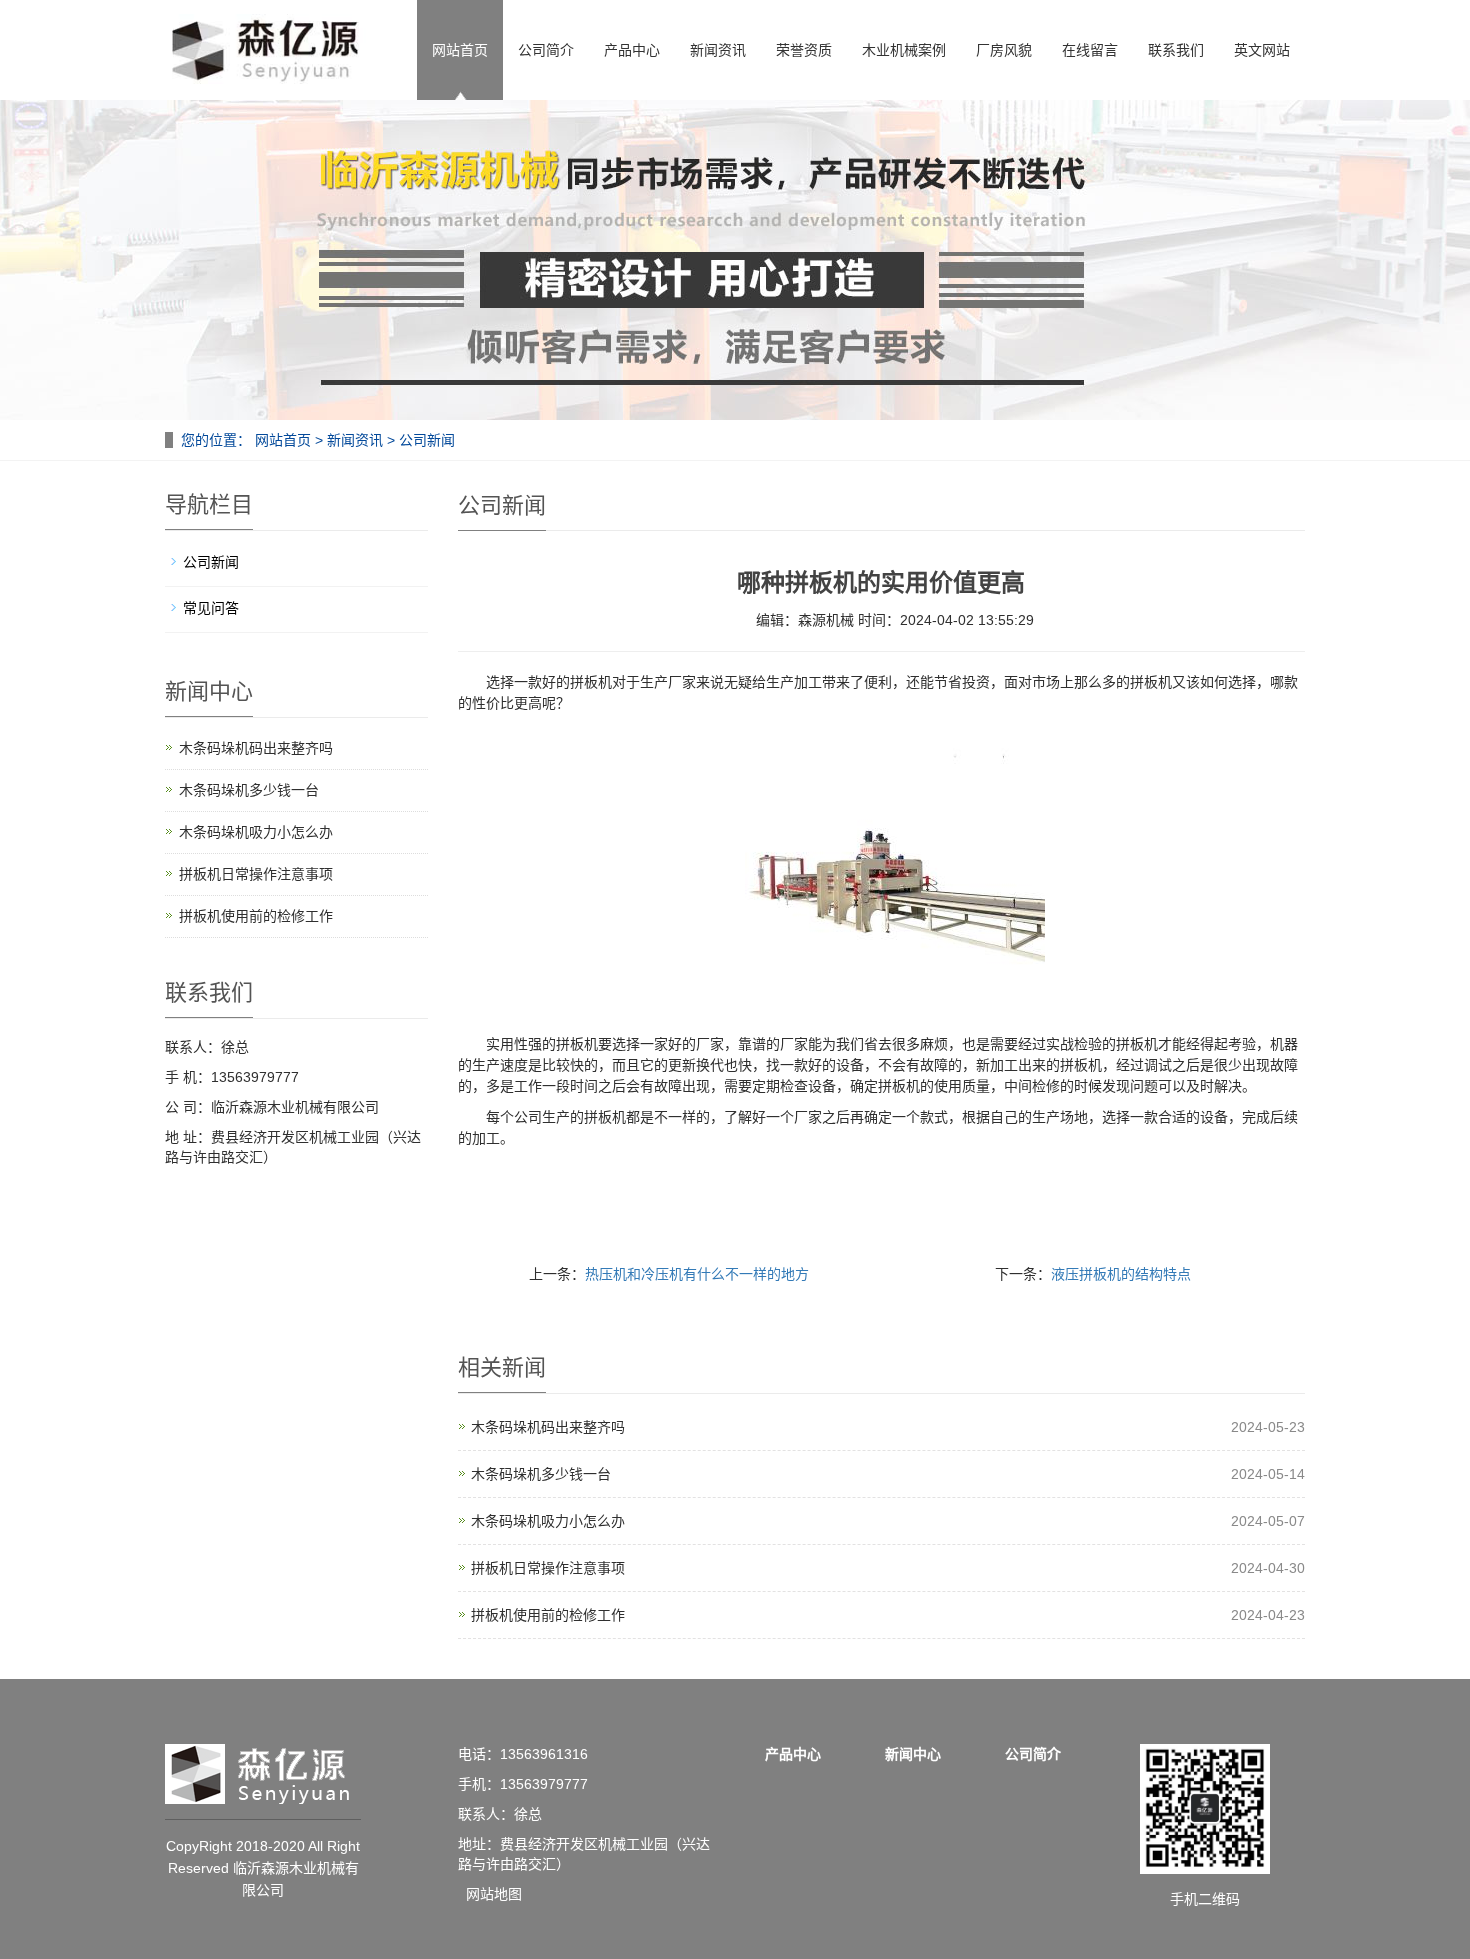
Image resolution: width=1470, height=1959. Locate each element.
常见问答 (211, 608)
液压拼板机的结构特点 (1121, 1274)
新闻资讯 (718, 50)
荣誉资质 (804, 50)
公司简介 (546, 50)
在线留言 (1090, 50)
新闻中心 (913, 1754)
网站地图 (494, 1894)
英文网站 (1262, 50)
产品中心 (632, 50)
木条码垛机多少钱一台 (541, 1474)
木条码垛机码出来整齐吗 (548, 1427)
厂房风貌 (1004, 50)
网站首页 (460, 50)
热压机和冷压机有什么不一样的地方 (697, 1274)
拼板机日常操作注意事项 (548, 1568)
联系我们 (1176, 50)
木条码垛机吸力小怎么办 (548, 1521)
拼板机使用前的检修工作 (548, 1615)
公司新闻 (425, 440)
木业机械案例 (904, 50)
